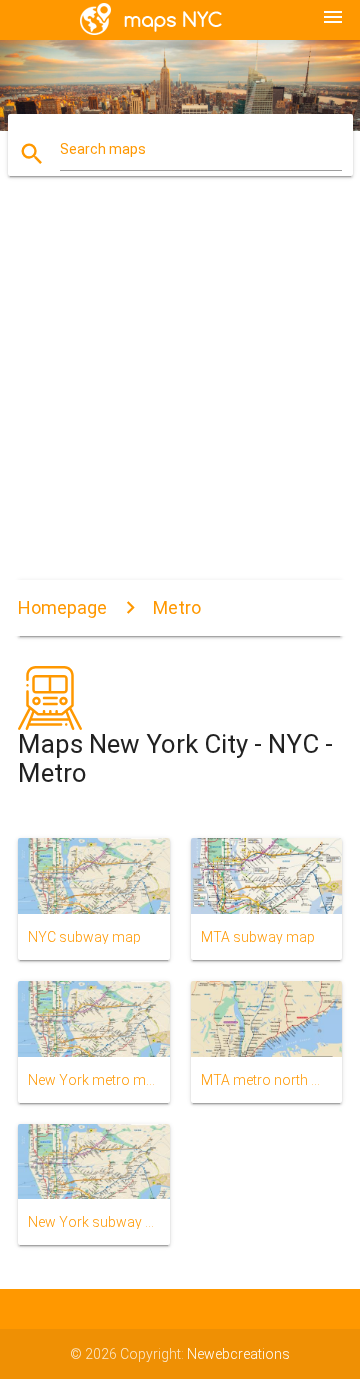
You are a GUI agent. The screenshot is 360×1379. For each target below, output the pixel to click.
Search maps (103, 149)
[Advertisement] (180, 390)
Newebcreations (238, 1354)
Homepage (62, 607)
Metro (177, 607)
